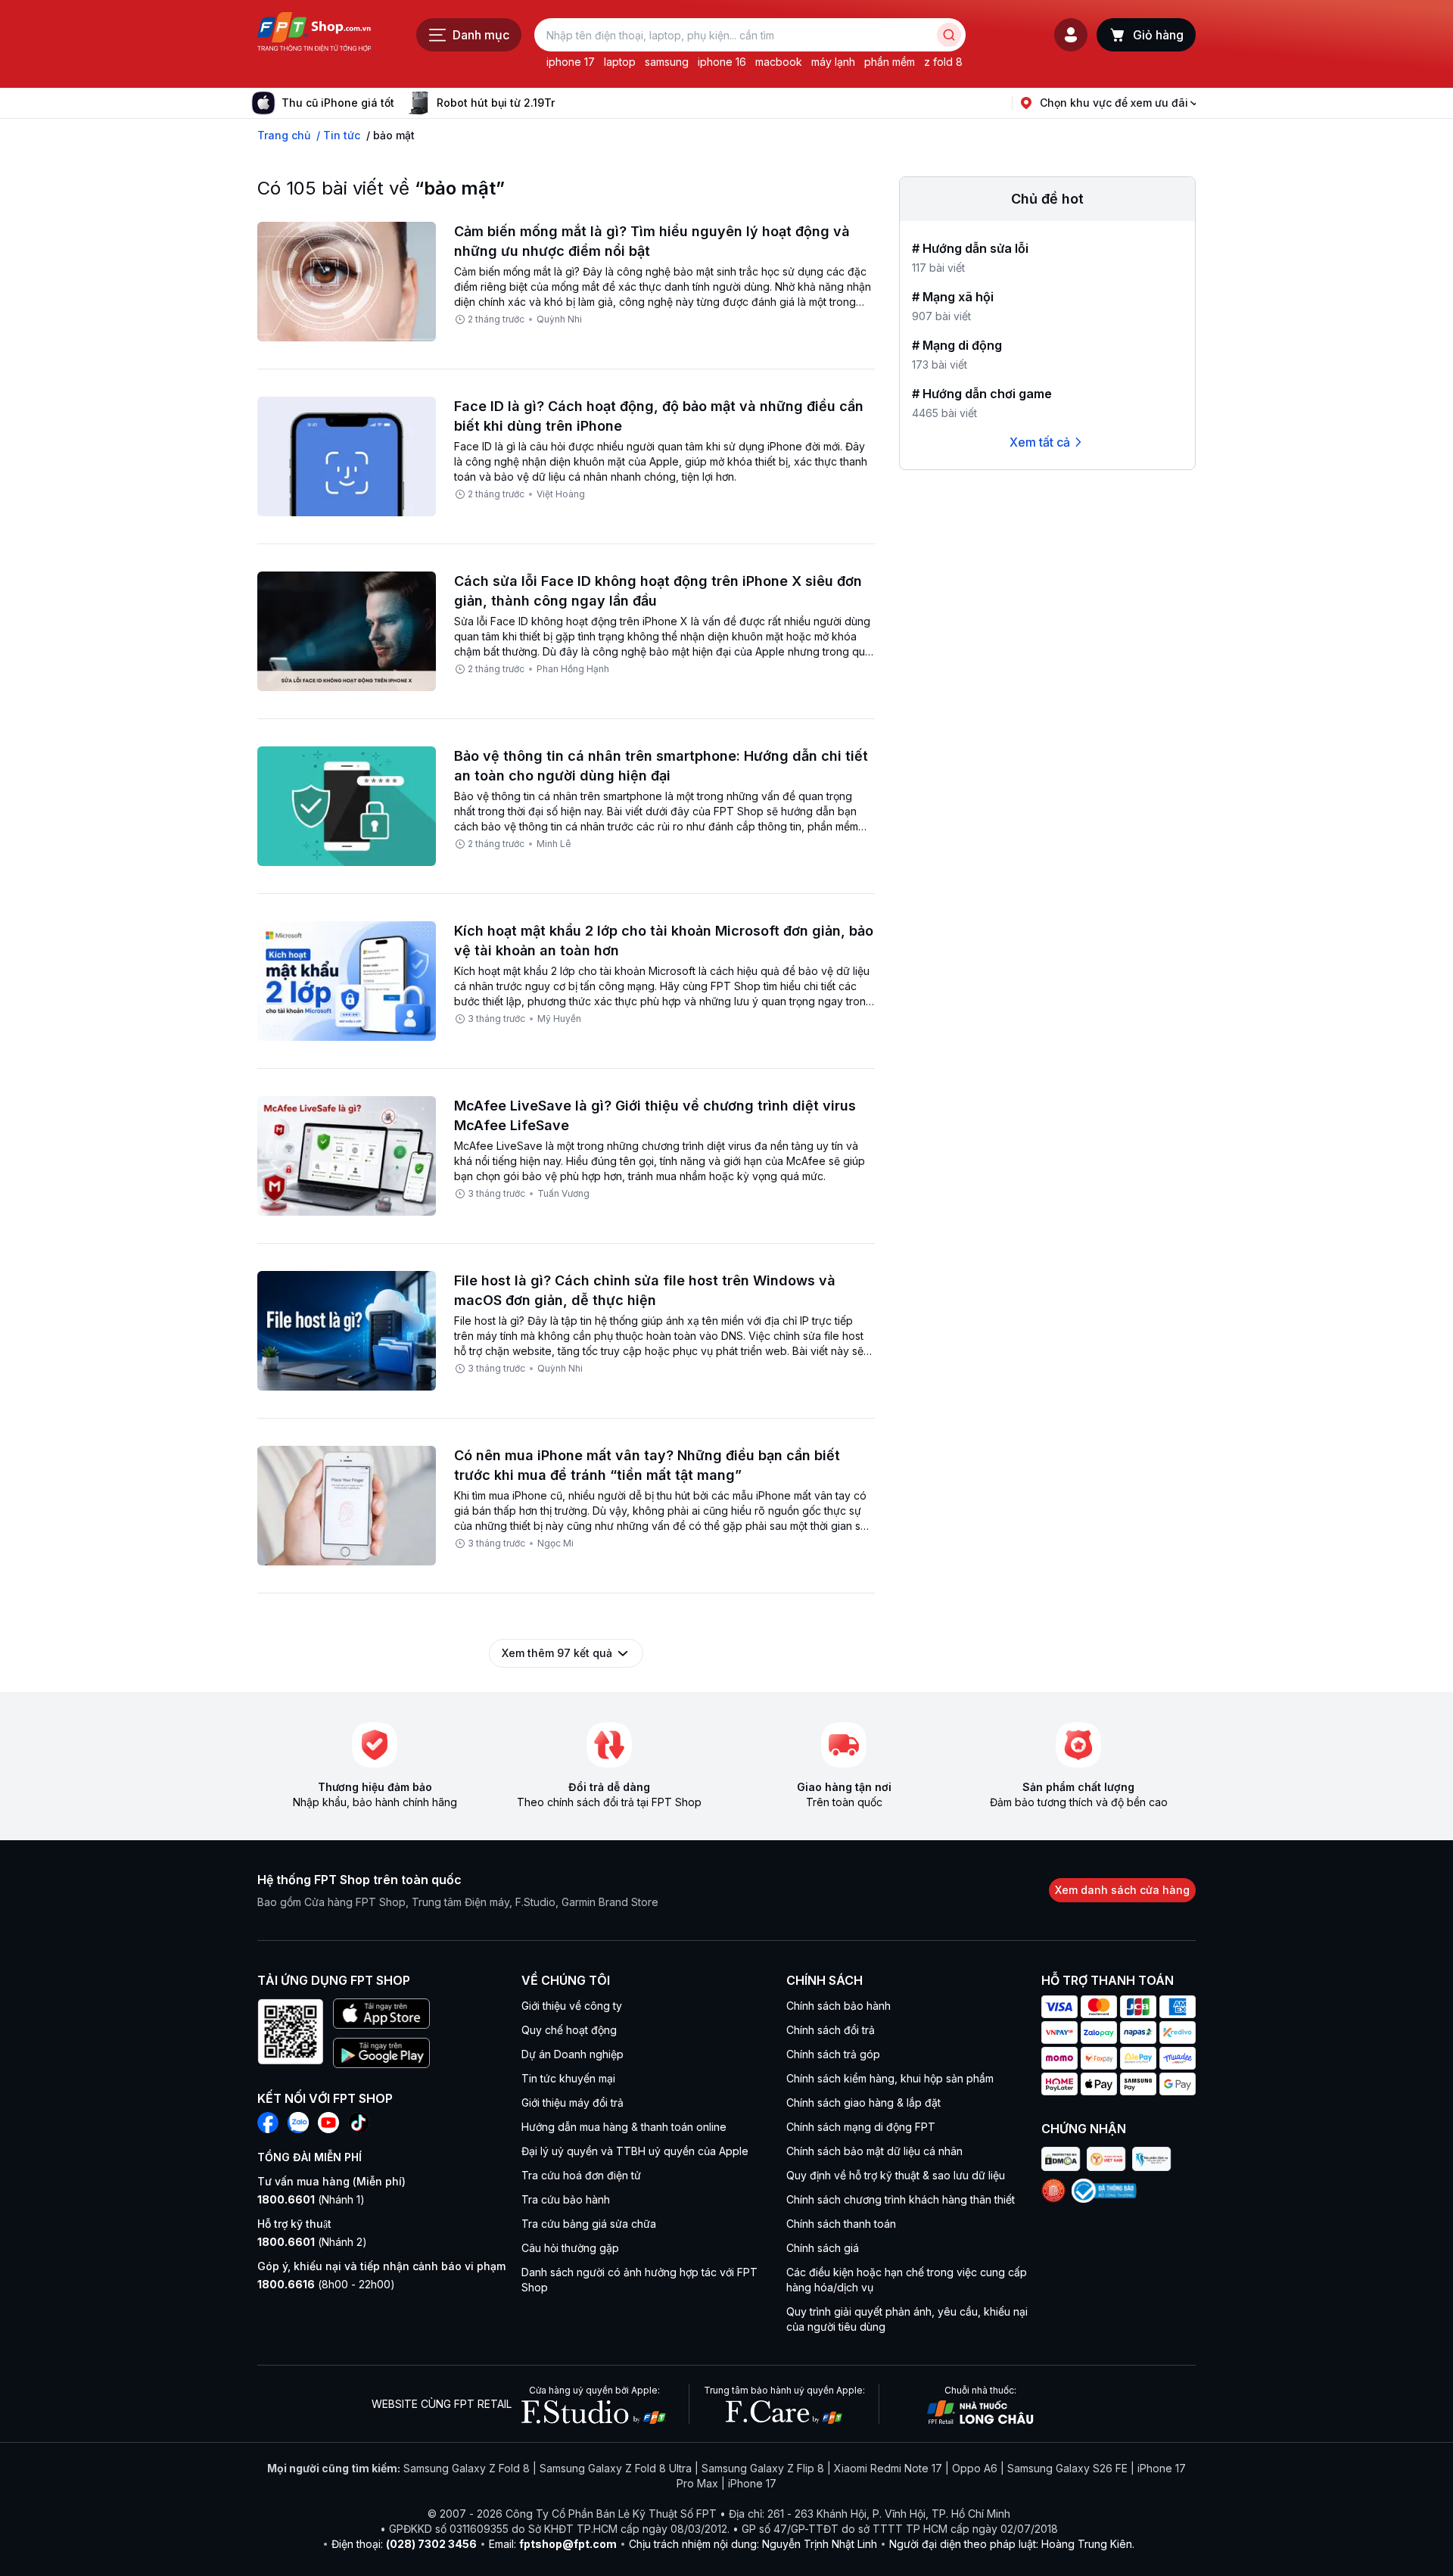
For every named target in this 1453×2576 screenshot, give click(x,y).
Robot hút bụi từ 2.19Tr (496, 103)
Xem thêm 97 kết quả (557, 1653)
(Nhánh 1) (311, 2199)
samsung (667, 62)
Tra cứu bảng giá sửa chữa (589, 2224)
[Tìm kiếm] (949, 35)
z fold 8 (943, 62)
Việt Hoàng (561, 494)
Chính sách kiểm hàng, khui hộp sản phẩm (890, 2078)
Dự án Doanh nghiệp (572, 2054)
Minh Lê (554, 844)
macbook (779, 62)
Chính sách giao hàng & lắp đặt (863, 2103)
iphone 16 (722, 62)
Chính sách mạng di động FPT (861, 2127)
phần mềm (890, 62)
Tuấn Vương (563, 1193)
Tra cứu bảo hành (566, 2199)
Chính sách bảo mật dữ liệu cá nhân (874, 2151)
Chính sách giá (823, 2248)
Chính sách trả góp (833, 2054)
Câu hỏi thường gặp (570, 2248)
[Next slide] (567, 103)
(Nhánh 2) (312, 2242)
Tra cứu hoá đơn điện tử (581, 2175)
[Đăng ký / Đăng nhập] (1071, 35)
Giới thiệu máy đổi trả (572, 2103)
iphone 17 (571, 62)
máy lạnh (833, 62)
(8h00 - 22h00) (326, 2284)
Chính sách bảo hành (839, 2006)
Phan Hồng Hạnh (573, 669)
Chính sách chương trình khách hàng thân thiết (901, 2199)
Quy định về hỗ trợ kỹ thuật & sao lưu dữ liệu (896, 2175)
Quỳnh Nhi (559, 319)
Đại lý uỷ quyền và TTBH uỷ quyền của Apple (635, 2151)
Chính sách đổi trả (831, 2030)
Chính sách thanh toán (841, 2224)
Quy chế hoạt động (569, 2030)
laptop (620, 62)
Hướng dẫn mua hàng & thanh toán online (624, 2127)
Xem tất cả (1040, 442)
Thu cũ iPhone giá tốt (338, 103)
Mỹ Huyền (559, 1019)
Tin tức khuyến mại (568, 2078)
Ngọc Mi (555, 1543)
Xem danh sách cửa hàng (1122, 1890)
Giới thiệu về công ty (572, 2006)
